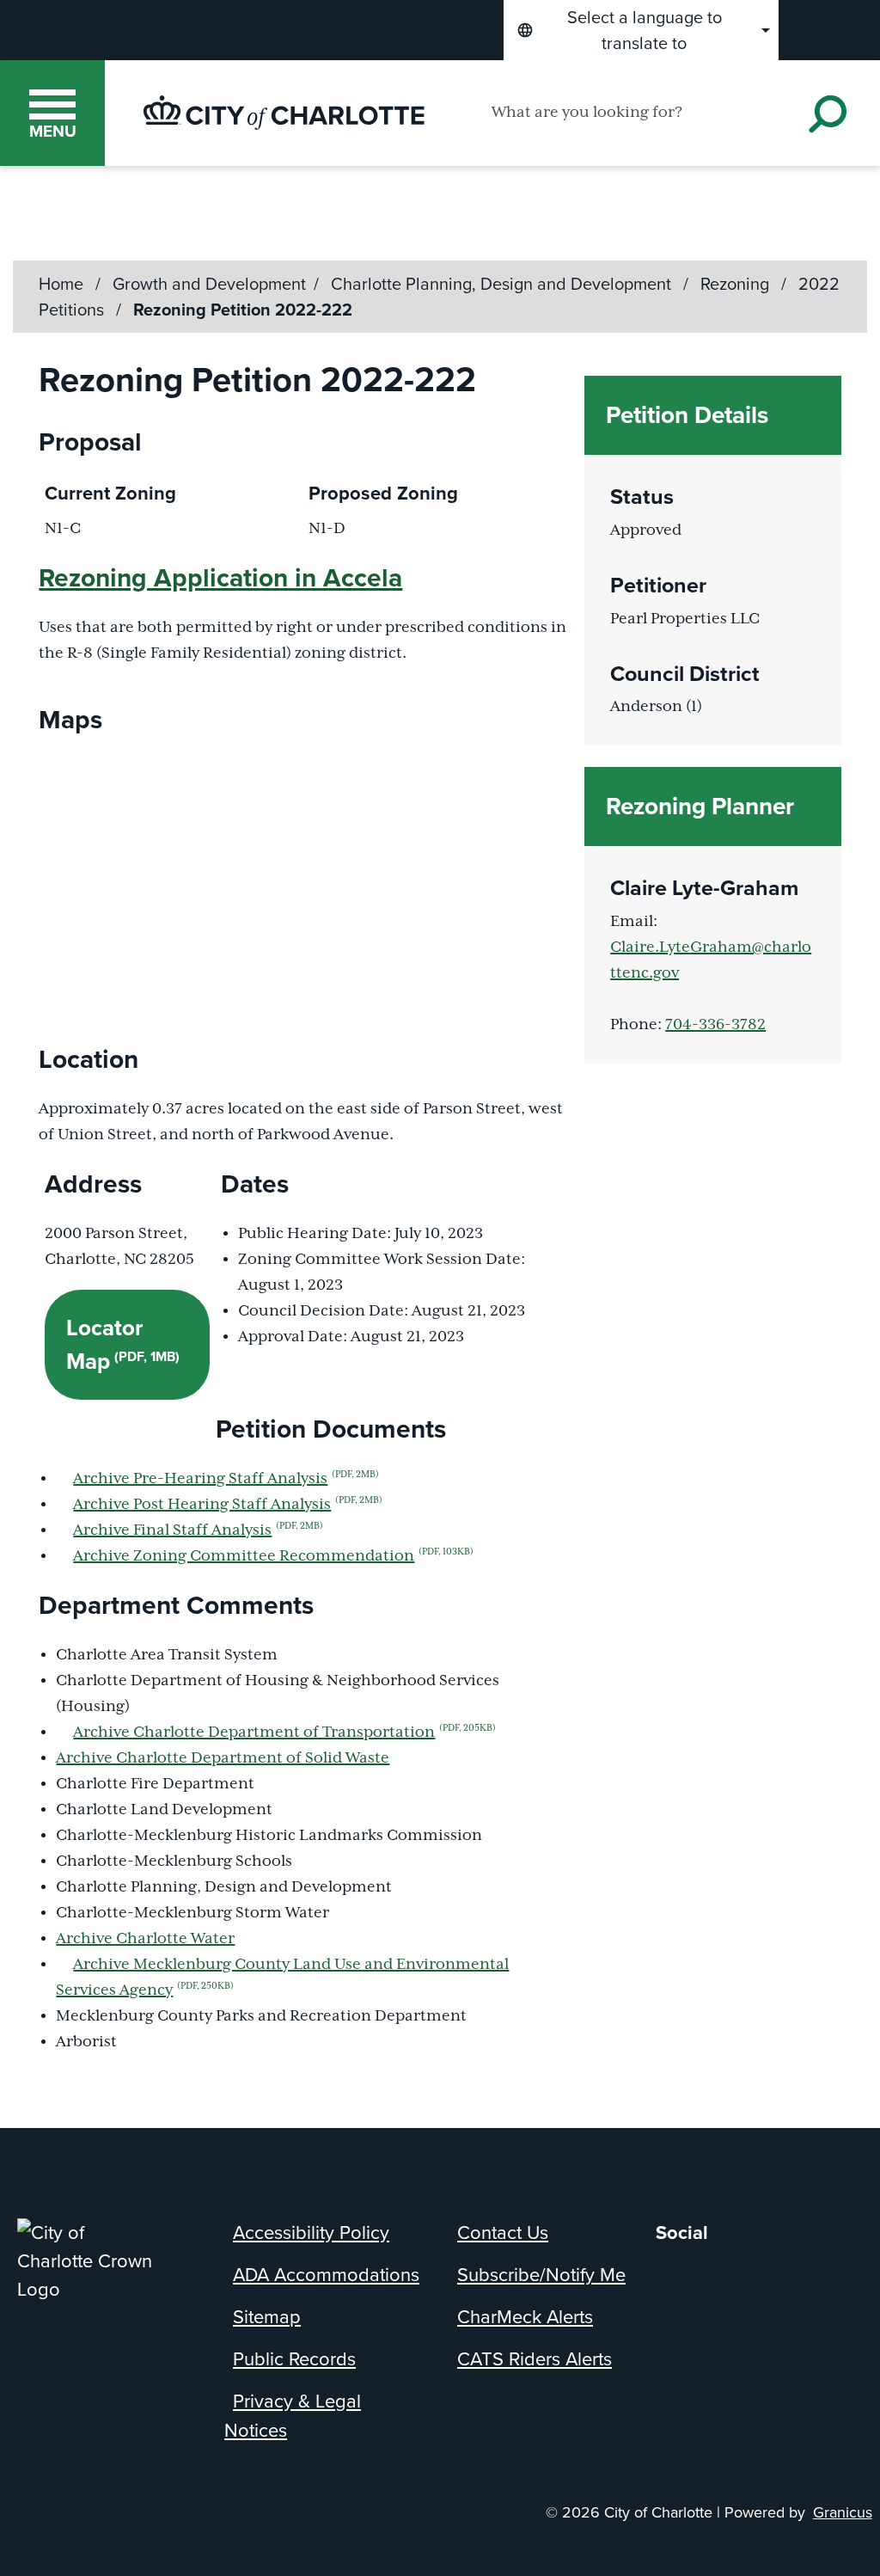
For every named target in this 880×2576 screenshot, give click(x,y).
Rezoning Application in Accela (220, 578)
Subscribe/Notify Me (541, 2275)
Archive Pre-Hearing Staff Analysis (226, 1479)
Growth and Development (209, 284)
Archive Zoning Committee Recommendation (273, 1556)
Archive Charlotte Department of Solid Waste (223, 1758)
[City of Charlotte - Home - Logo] (284, 113)
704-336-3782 (715, 1025)
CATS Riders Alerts (535, 2359)
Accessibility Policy (311, 2233)
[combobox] (641, 30)
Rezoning (737, 284)
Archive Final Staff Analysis (198, 1530)
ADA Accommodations (326, 2275)
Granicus (843, 2512)
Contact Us (503, 2233)
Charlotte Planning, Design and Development (503, 284)
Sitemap (267, 2317)
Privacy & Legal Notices (293, 2416)
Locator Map (123, 1344)
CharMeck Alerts (525, 2317)
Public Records (294, 2359)
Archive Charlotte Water (145, 1939)
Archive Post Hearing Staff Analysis (228, 1505)
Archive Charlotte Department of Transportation (284, 1733)
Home (61, 284)
